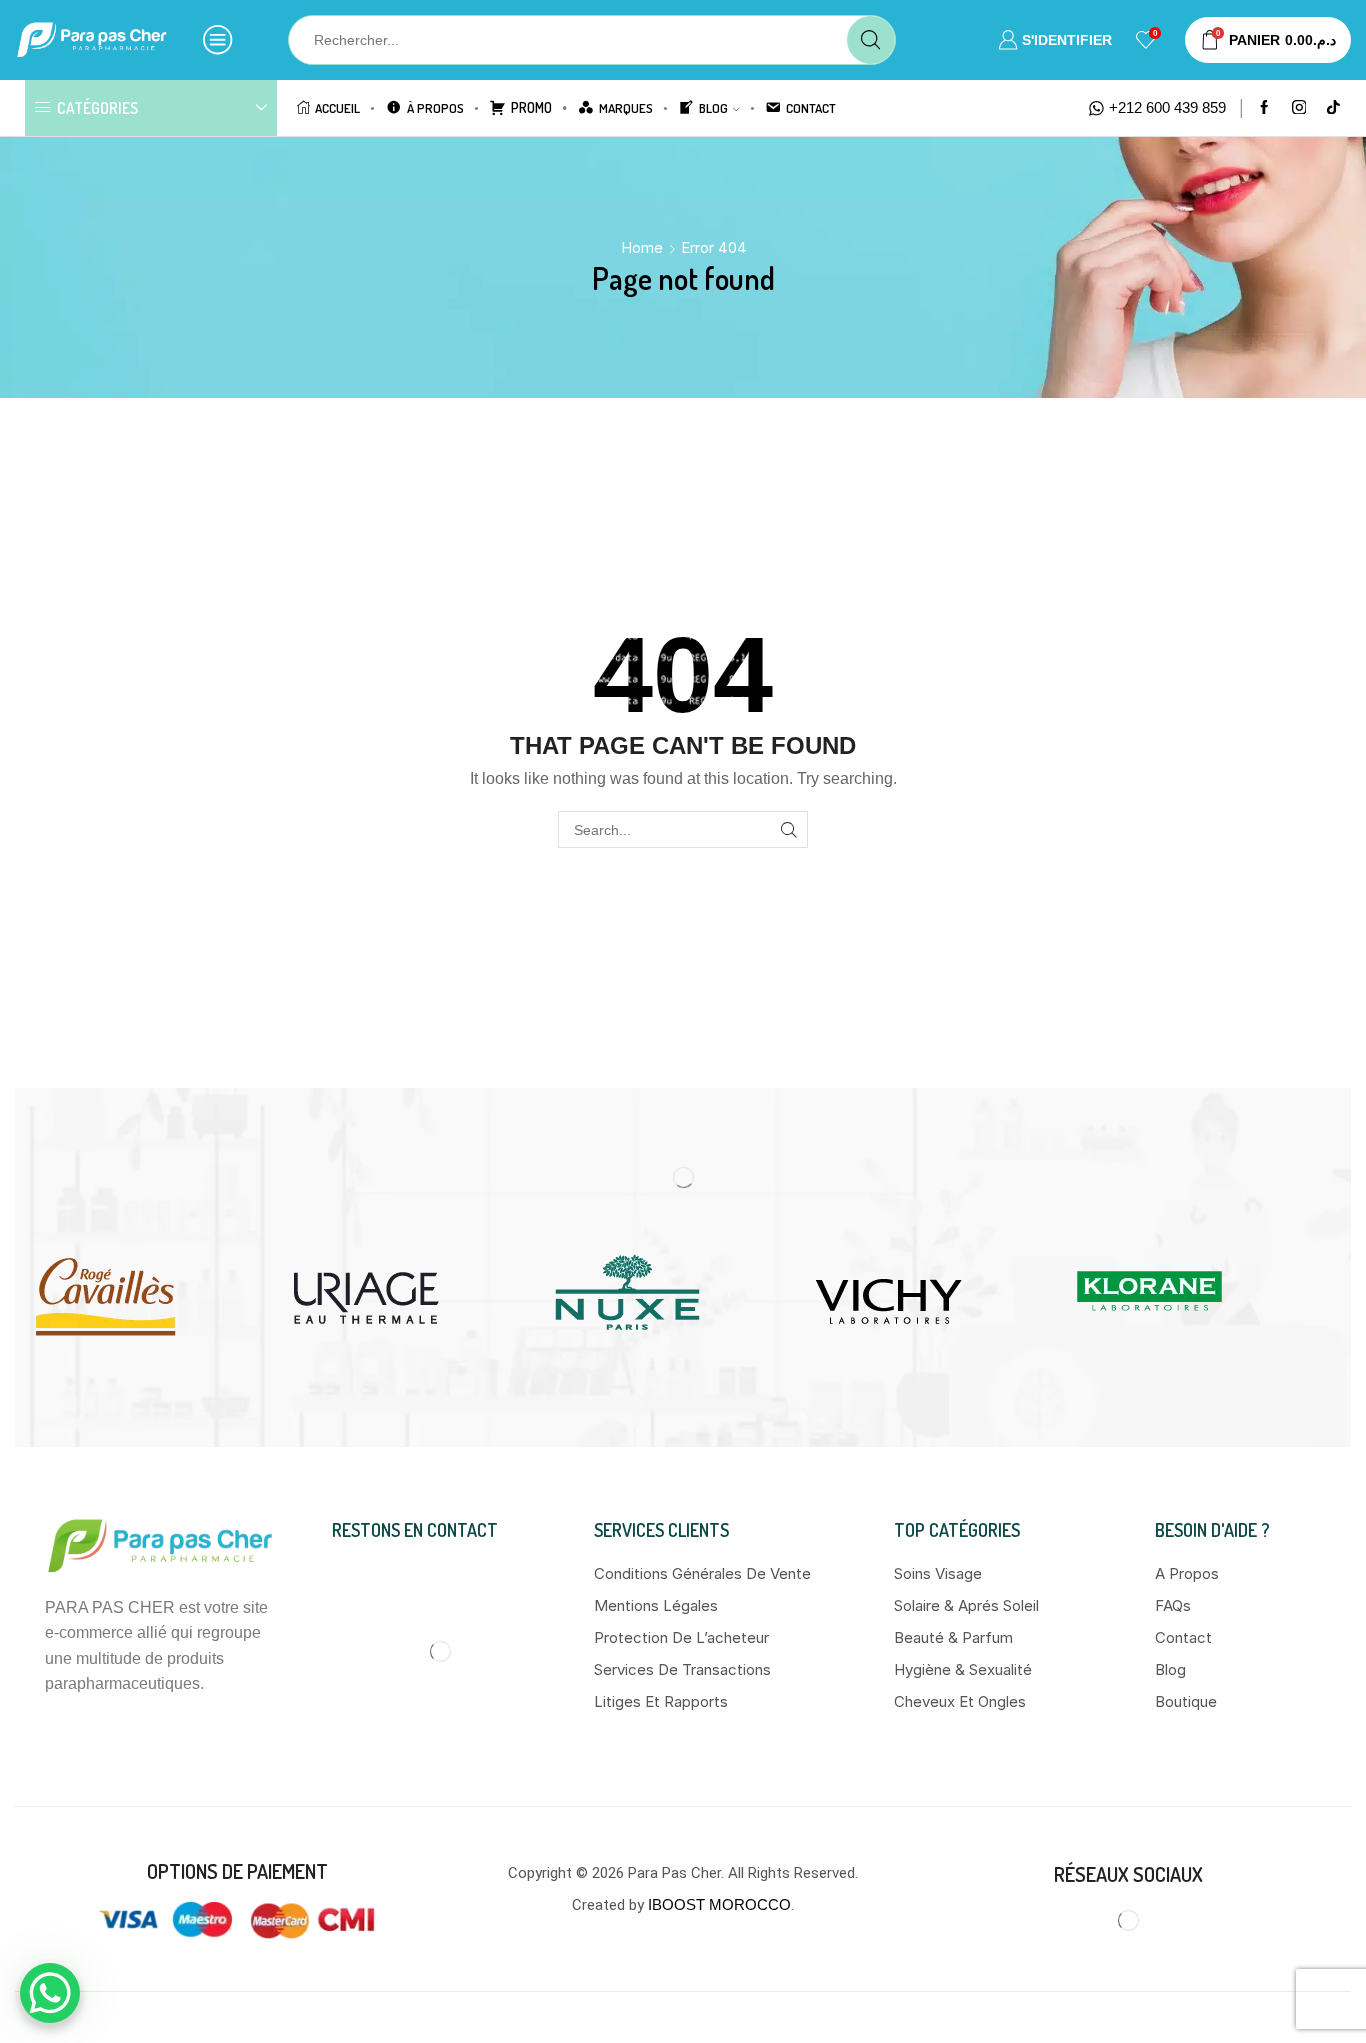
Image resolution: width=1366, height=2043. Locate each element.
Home (642, 247)
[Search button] (871, 40)
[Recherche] (789, 829)
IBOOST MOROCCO (719, 1904)
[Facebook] (1264, 108)
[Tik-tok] (1195, 1921)
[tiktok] (1333, 108)
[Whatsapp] (1150, 1921)
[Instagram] (1299, 108)
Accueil (337, 107)
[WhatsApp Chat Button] (50, 1993)
